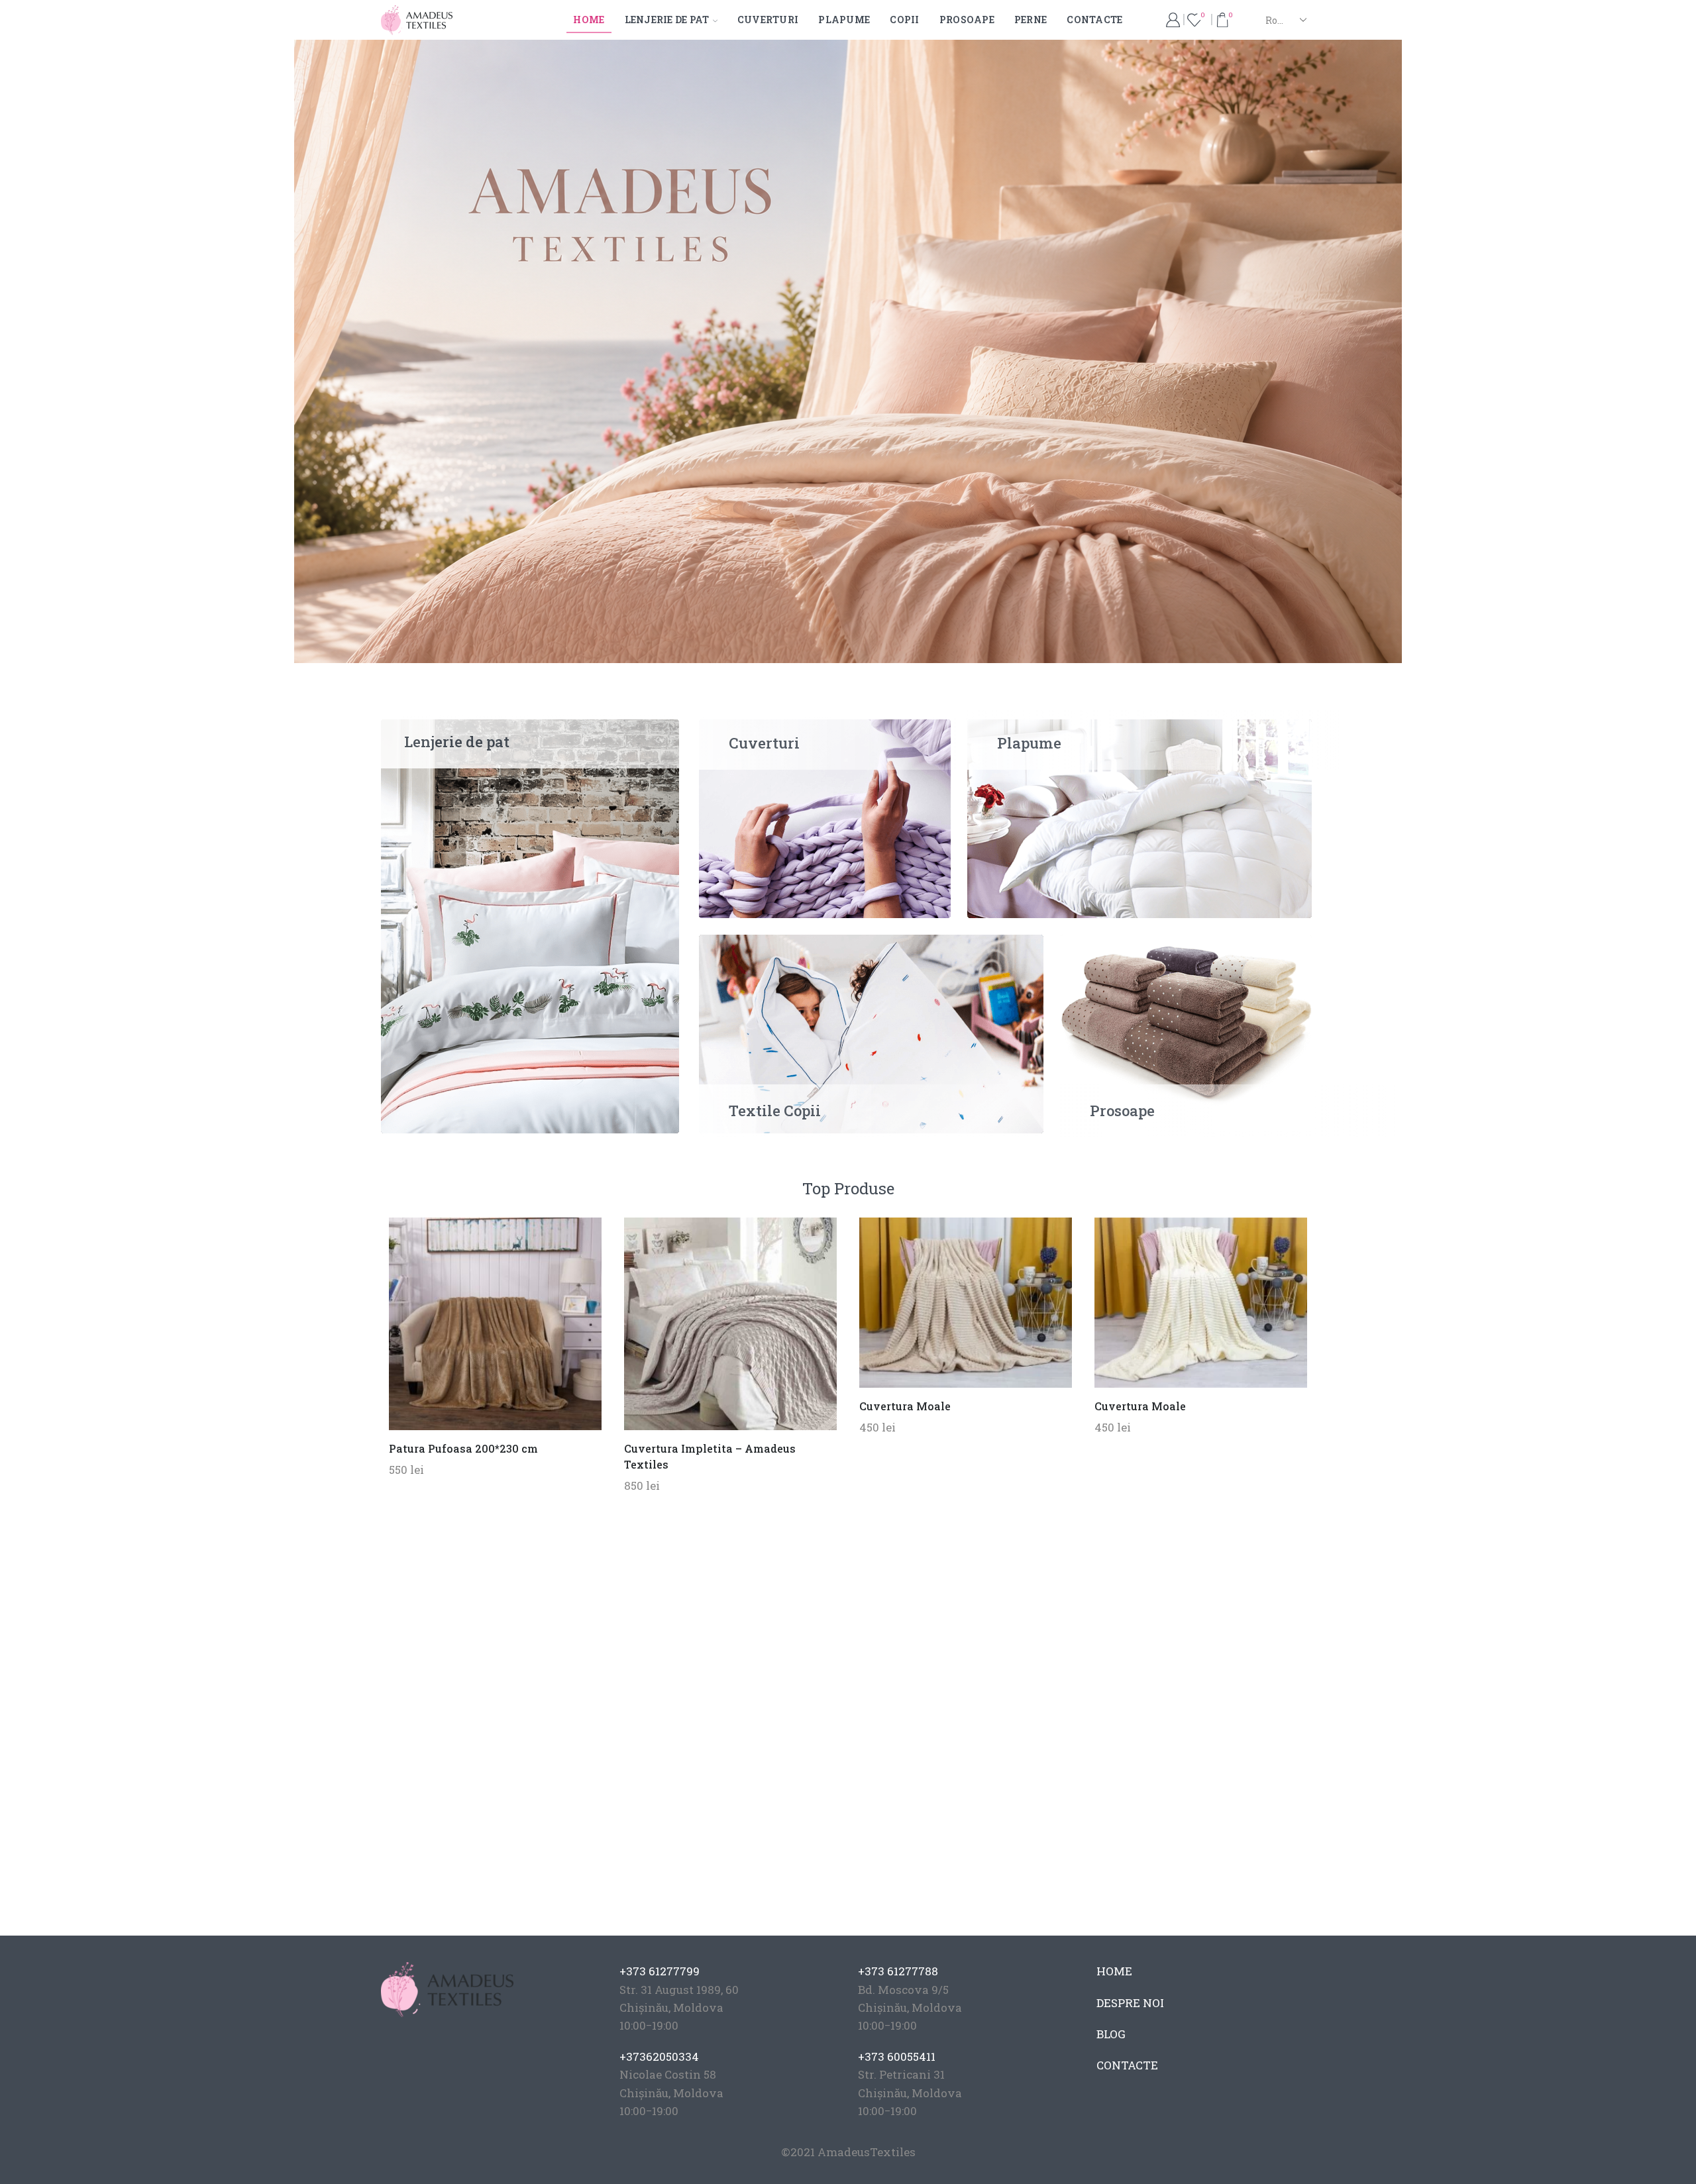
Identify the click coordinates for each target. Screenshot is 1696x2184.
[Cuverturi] (825, 817)
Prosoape (967, 20)
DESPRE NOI (1130, 2003)
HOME (1114, 1971)
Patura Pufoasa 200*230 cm (463, 1448)
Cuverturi (768, 20)
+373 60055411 (897, 2056)
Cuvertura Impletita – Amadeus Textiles (710, 1456)
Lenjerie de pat (667, 20)
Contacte (1094, 20)
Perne (1031, 20)
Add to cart (496, 1329)
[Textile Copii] (871, 1032)
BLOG (1111, 2034)
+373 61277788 (898, 1971)
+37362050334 (659, 2056)
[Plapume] (1139, 817)
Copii (904, 20)
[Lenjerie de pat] (530, 925)
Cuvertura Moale (905, 1406)
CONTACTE (1127, 2065)
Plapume (844, 20)
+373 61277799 (660, 1971)
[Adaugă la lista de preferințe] (468, 1329)
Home (589, 20)
